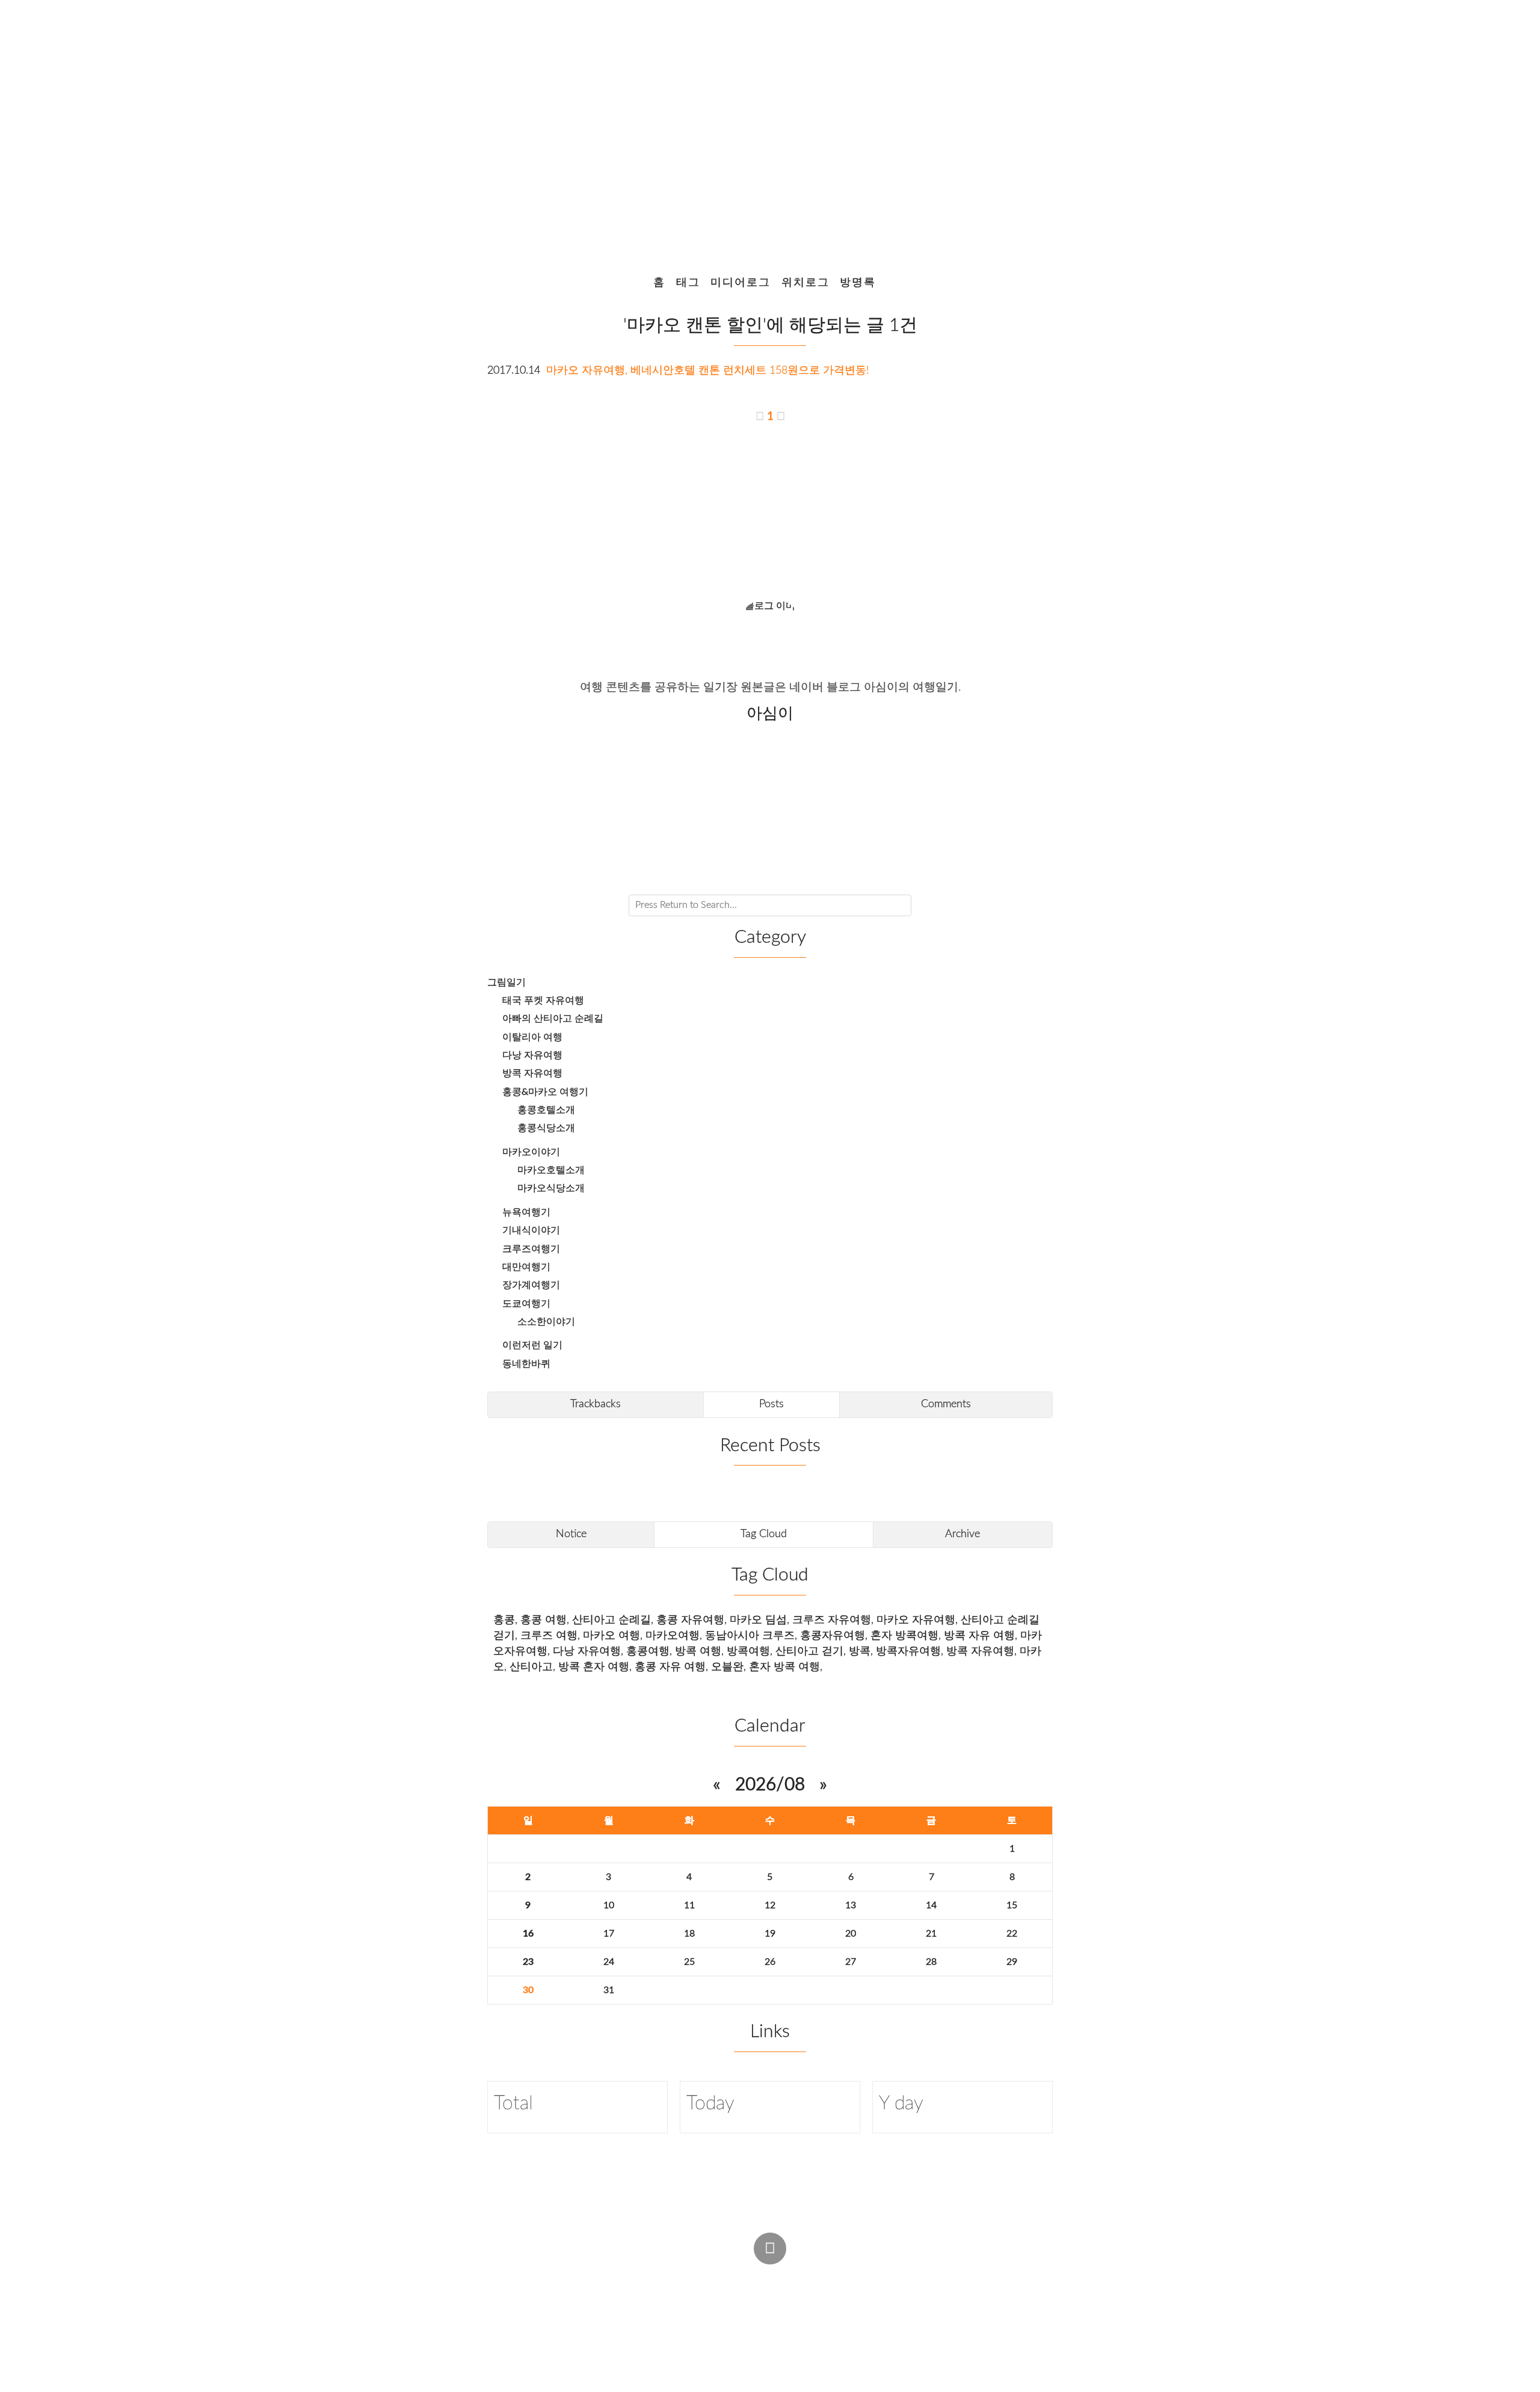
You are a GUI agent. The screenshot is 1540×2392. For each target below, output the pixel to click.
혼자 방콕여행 (904, 1635)
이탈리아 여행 (532, 1037)
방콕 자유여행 (532, 1073)
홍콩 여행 (544, 1620)
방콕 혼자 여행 (594, 1667)
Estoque (860, 2299)
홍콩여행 (648, 1651)
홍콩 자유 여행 (670, 1667)
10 (609, 1905)
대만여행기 (526, 1267)
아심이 (676, 2299)
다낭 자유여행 (532, 1055)
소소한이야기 (546, 1322)
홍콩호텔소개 (546, 1110)
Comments (946, 1404)
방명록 (858, 282)
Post (798, 2276)
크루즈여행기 (531, 1249)
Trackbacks (596, 1404)
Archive (962, 1534)
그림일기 (507, 982)
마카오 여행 (611, 1635)
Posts (772, 1404)
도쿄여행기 (526, 1304)
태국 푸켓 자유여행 (543, 1000)
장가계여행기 (531, 1285)
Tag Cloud (764, 1534)
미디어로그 (741, 282)
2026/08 (770, 1785)
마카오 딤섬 (758, 1620)
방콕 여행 (698, 1651)
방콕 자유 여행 (979, 1635)
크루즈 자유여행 (832, 1620)
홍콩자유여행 (833, 1635)
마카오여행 (673, 1635)
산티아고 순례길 (611, 1620)
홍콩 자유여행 (690, 1620)
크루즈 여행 (549, 1635)
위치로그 (805, 282)
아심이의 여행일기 (765, 129)
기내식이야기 (531, 1230)
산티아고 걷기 (809, 1651)
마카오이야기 (531, 1152)
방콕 (860, 1651)
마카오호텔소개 (551, 1170)
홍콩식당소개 (546, 1128)
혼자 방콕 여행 (784, 1667)
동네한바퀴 (526, 1364)
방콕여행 (748, 1651)
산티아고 (531, 1667)
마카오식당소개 (551, 1188)
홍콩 (504, 1620)
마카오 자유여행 (916, 1620)
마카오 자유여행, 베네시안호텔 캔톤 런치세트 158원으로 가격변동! (708, 370)
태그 (688, 282)
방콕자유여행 (908, 1651)
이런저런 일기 (532, 1345)
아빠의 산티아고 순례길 (553, 1019)
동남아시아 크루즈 (750, 1635)
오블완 (727, 1667)
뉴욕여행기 (526, 1212)
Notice (571, 1534)
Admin (749, 2276)
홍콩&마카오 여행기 (545, 1092)
